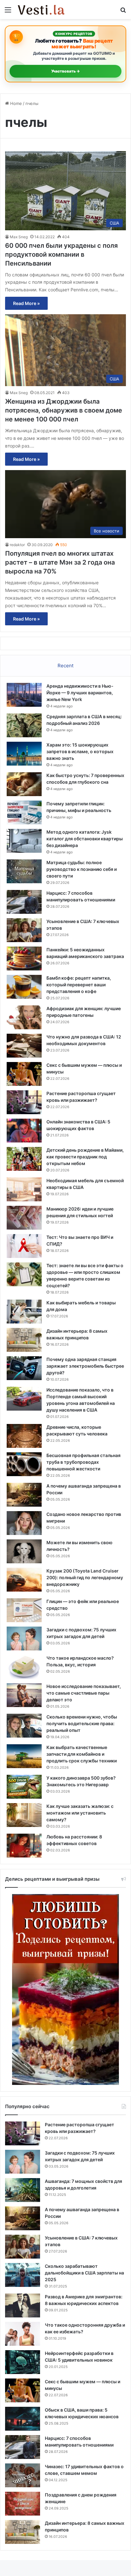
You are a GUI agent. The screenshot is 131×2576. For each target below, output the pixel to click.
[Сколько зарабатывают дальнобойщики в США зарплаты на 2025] (23, 2275)
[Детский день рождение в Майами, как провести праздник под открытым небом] (24, 1159)
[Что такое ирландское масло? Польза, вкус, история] (24, 1667)
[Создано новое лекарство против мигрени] (24, 1523)
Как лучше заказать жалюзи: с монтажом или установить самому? (80, 1813)
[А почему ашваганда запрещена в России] (24, 1495)
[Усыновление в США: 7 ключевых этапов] (24, 930)
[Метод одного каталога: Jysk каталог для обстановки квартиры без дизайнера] (24, 841)
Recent (65, 666)
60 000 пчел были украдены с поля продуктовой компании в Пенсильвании (61, 254)
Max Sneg (19, 237)
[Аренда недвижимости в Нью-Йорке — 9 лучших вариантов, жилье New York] (24, 695)
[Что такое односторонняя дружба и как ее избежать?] (23, 2334)
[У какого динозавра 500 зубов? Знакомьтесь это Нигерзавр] (24, 1787)
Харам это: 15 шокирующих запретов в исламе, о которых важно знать (80, 751)
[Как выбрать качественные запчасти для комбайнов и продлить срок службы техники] (24, 1756)
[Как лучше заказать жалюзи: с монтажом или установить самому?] (24, 1815)
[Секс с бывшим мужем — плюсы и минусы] (24, 1074)
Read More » (26, 303)
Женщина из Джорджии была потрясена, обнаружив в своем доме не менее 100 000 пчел (64, 410)
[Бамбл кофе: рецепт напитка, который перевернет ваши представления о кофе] (24, 987)
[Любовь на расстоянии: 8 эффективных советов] (24, 1846)
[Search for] (123, 12)
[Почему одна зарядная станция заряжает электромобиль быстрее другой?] (24, 1368)
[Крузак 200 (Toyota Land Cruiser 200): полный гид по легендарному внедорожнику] (24, 1580)
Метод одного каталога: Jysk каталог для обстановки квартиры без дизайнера (85, 839)
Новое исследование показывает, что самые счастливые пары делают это (84, 1693)
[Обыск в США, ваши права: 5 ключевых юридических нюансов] (23, 2419)
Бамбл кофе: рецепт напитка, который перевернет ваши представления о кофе (79, 985)
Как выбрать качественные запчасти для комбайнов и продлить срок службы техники (82, 1754)
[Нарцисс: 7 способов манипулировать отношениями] (24, 902)
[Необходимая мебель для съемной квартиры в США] (24, 1189)
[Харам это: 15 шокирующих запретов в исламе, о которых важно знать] (24, 754)
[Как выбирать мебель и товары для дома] (24, 1312)
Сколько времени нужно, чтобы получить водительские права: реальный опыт (82, 1723)
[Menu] (8, 12)
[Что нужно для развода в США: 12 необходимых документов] (24, 1046)
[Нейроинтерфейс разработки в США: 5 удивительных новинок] (23, 2362)
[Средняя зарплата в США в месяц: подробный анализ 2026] (24, 725)
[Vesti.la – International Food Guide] (41, 10)
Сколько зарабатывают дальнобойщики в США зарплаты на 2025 (84, 2273)
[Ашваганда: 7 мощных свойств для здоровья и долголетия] (23, 2190)
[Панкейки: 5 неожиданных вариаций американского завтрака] (24, 958)
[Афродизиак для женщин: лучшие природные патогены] (24, 1017)
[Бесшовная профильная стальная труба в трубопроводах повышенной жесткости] (24, 1464)
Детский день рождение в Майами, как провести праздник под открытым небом (85, 1157)
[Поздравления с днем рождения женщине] (23, 2504)
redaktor (17, 545)
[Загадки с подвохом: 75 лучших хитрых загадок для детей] (24, 1639)
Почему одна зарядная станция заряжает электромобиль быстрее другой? (85, 1366)
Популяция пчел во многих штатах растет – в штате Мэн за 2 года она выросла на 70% (60, 562)
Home (15, 103)
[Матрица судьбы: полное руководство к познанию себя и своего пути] (24, 871)
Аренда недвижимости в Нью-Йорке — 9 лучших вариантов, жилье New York (80, 693)
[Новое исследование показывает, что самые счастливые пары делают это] (24, 1695)
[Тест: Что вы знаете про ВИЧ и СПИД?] (24, 1246)
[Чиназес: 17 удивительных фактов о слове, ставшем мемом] (23, 2475)
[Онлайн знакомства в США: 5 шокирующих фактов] (24, 1131)
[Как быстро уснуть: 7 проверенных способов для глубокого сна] (24, 784)
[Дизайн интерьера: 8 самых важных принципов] (24, 1340)
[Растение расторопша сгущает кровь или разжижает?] (24, 1102)
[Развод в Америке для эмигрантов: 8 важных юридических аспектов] (23, 2305)
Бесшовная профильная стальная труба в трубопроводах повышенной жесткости (83, 1462)
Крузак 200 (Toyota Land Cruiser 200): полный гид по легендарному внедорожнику (85, 1577)
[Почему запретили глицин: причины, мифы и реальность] (24, 812)
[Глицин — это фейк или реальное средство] (24, 1610)
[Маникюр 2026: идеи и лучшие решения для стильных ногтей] (24, 1218)
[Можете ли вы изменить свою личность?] (24, 1551)
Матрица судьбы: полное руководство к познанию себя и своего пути (82, 869)
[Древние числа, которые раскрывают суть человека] (24, 1436)
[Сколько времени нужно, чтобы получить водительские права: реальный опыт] (24, 1726)
